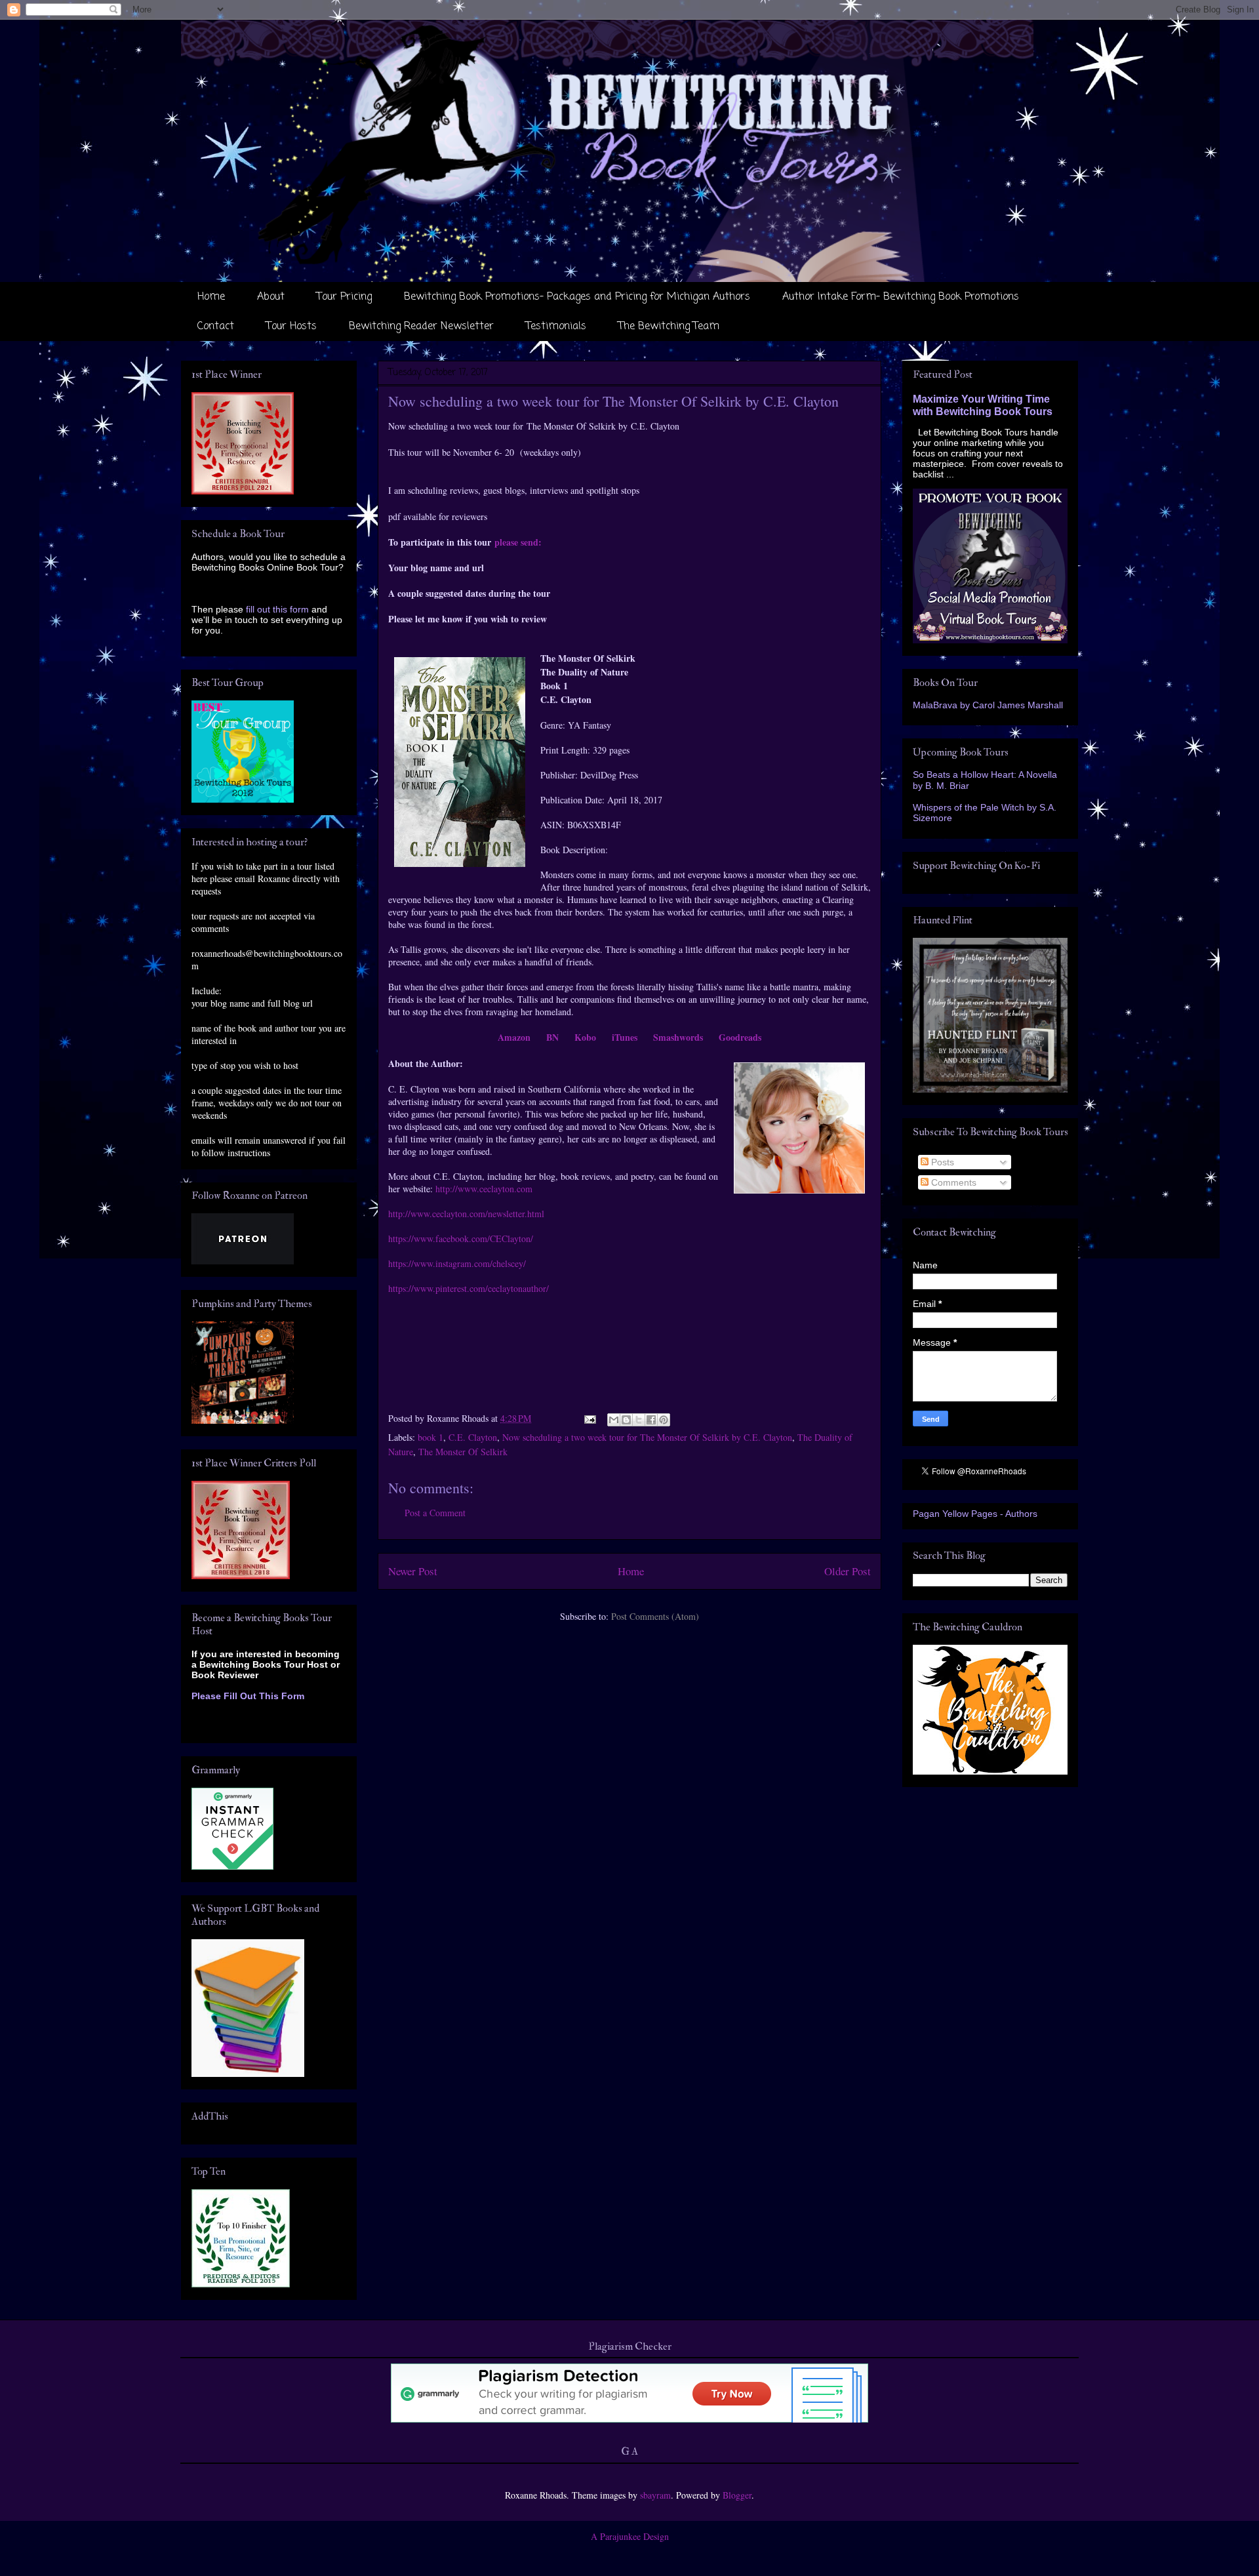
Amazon (514, 1037)
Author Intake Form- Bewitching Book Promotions (901, 297)
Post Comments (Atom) (655, 1616)
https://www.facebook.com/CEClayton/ (461, 1238)
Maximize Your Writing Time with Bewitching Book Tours (983, 405)
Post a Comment (435, 1513)
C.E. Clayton (473, 1437)
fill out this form (277, 609)
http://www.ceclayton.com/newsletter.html (466, 1214)
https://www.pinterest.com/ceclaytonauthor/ (469, 1288)
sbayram (655, 2495)
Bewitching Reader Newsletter (421, 327)
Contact (216, 327)
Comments (952, 1182)
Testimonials (556, 327)
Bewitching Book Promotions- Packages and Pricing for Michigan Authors (577, 297)
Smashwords (678, 1037)
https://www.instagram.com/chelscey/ (457, 1263)
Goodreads (740, 1037)
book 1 (430, 1437)
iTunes (625, 1037)
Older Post (848, 1571)
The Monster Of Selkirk (463, 1452)
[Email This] (614, 1420)
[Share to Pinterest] (664, 1420)
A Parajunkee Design (630, 2536)
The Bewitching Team (669, 327)
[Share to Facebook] (651, 1420)
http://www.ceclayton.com (484, 1189)
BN (552, 1037)
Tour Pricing (344, 297)
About (271, 297)
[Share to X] (639, 1420)
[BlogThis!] (626, 1420)
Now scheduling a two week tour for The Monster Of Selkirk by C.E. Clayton (647, 1437)
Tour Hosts (291, 327)
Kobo (585, 1037)
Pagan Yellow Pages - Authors (975, 1514)
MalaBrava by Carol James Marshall (988, 705)
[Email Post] (589, 1418)
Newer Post (413, 1571)
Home (211, 297)
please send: (518, 542)
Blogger (737, 2495)
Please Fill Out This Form (248, 1696)
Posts (941, 1162)
